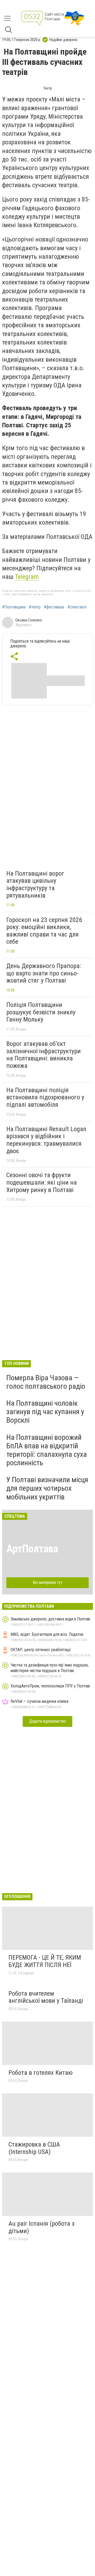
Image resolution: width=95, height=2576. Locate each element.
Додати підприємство (47, 1721)
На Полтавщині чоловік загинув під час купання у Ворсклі (45, 1412)
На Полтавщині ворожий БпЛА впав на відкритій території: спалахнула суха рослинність (47, 1450)
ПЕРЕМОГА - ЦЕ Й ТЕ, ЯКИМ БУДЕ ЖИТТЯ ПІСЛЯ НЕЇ (45, 1961)
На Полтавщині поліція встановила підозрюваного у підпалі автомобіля (45, 1097)
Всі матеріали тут (48, 1582)
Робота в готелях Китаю (41, 2073)
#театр (35, 607)
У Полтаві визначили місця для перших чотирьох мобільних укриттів (47, 1488)
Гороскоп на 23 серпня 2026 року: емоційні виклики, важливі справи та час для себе (44, 931)
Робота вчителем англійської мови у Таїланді (46, 1997)
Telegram (27, 577)
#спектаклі (77, 607)
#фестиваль (54, 607)
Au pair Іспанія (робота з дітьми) (41, 2227)
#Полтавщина (14, 607)
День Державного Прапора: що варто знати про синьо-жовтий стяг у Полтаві (44, 973)
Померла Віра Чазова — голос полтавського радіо (46, 1382)
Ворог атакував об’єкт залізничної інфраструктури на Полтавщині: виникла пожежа (44, 1055)
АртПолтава (32, 1549)
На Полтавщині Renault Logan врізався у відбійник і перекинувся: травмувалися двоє (46, 1140)
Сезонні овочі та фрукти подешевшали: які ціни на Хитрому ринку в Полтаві (42, 1182)
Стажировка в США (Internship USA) (34, 2148)
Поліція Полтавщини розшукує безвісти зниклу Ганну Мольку (41, 1012)
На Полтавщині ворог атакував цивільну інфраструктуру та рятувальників (35, 884)
